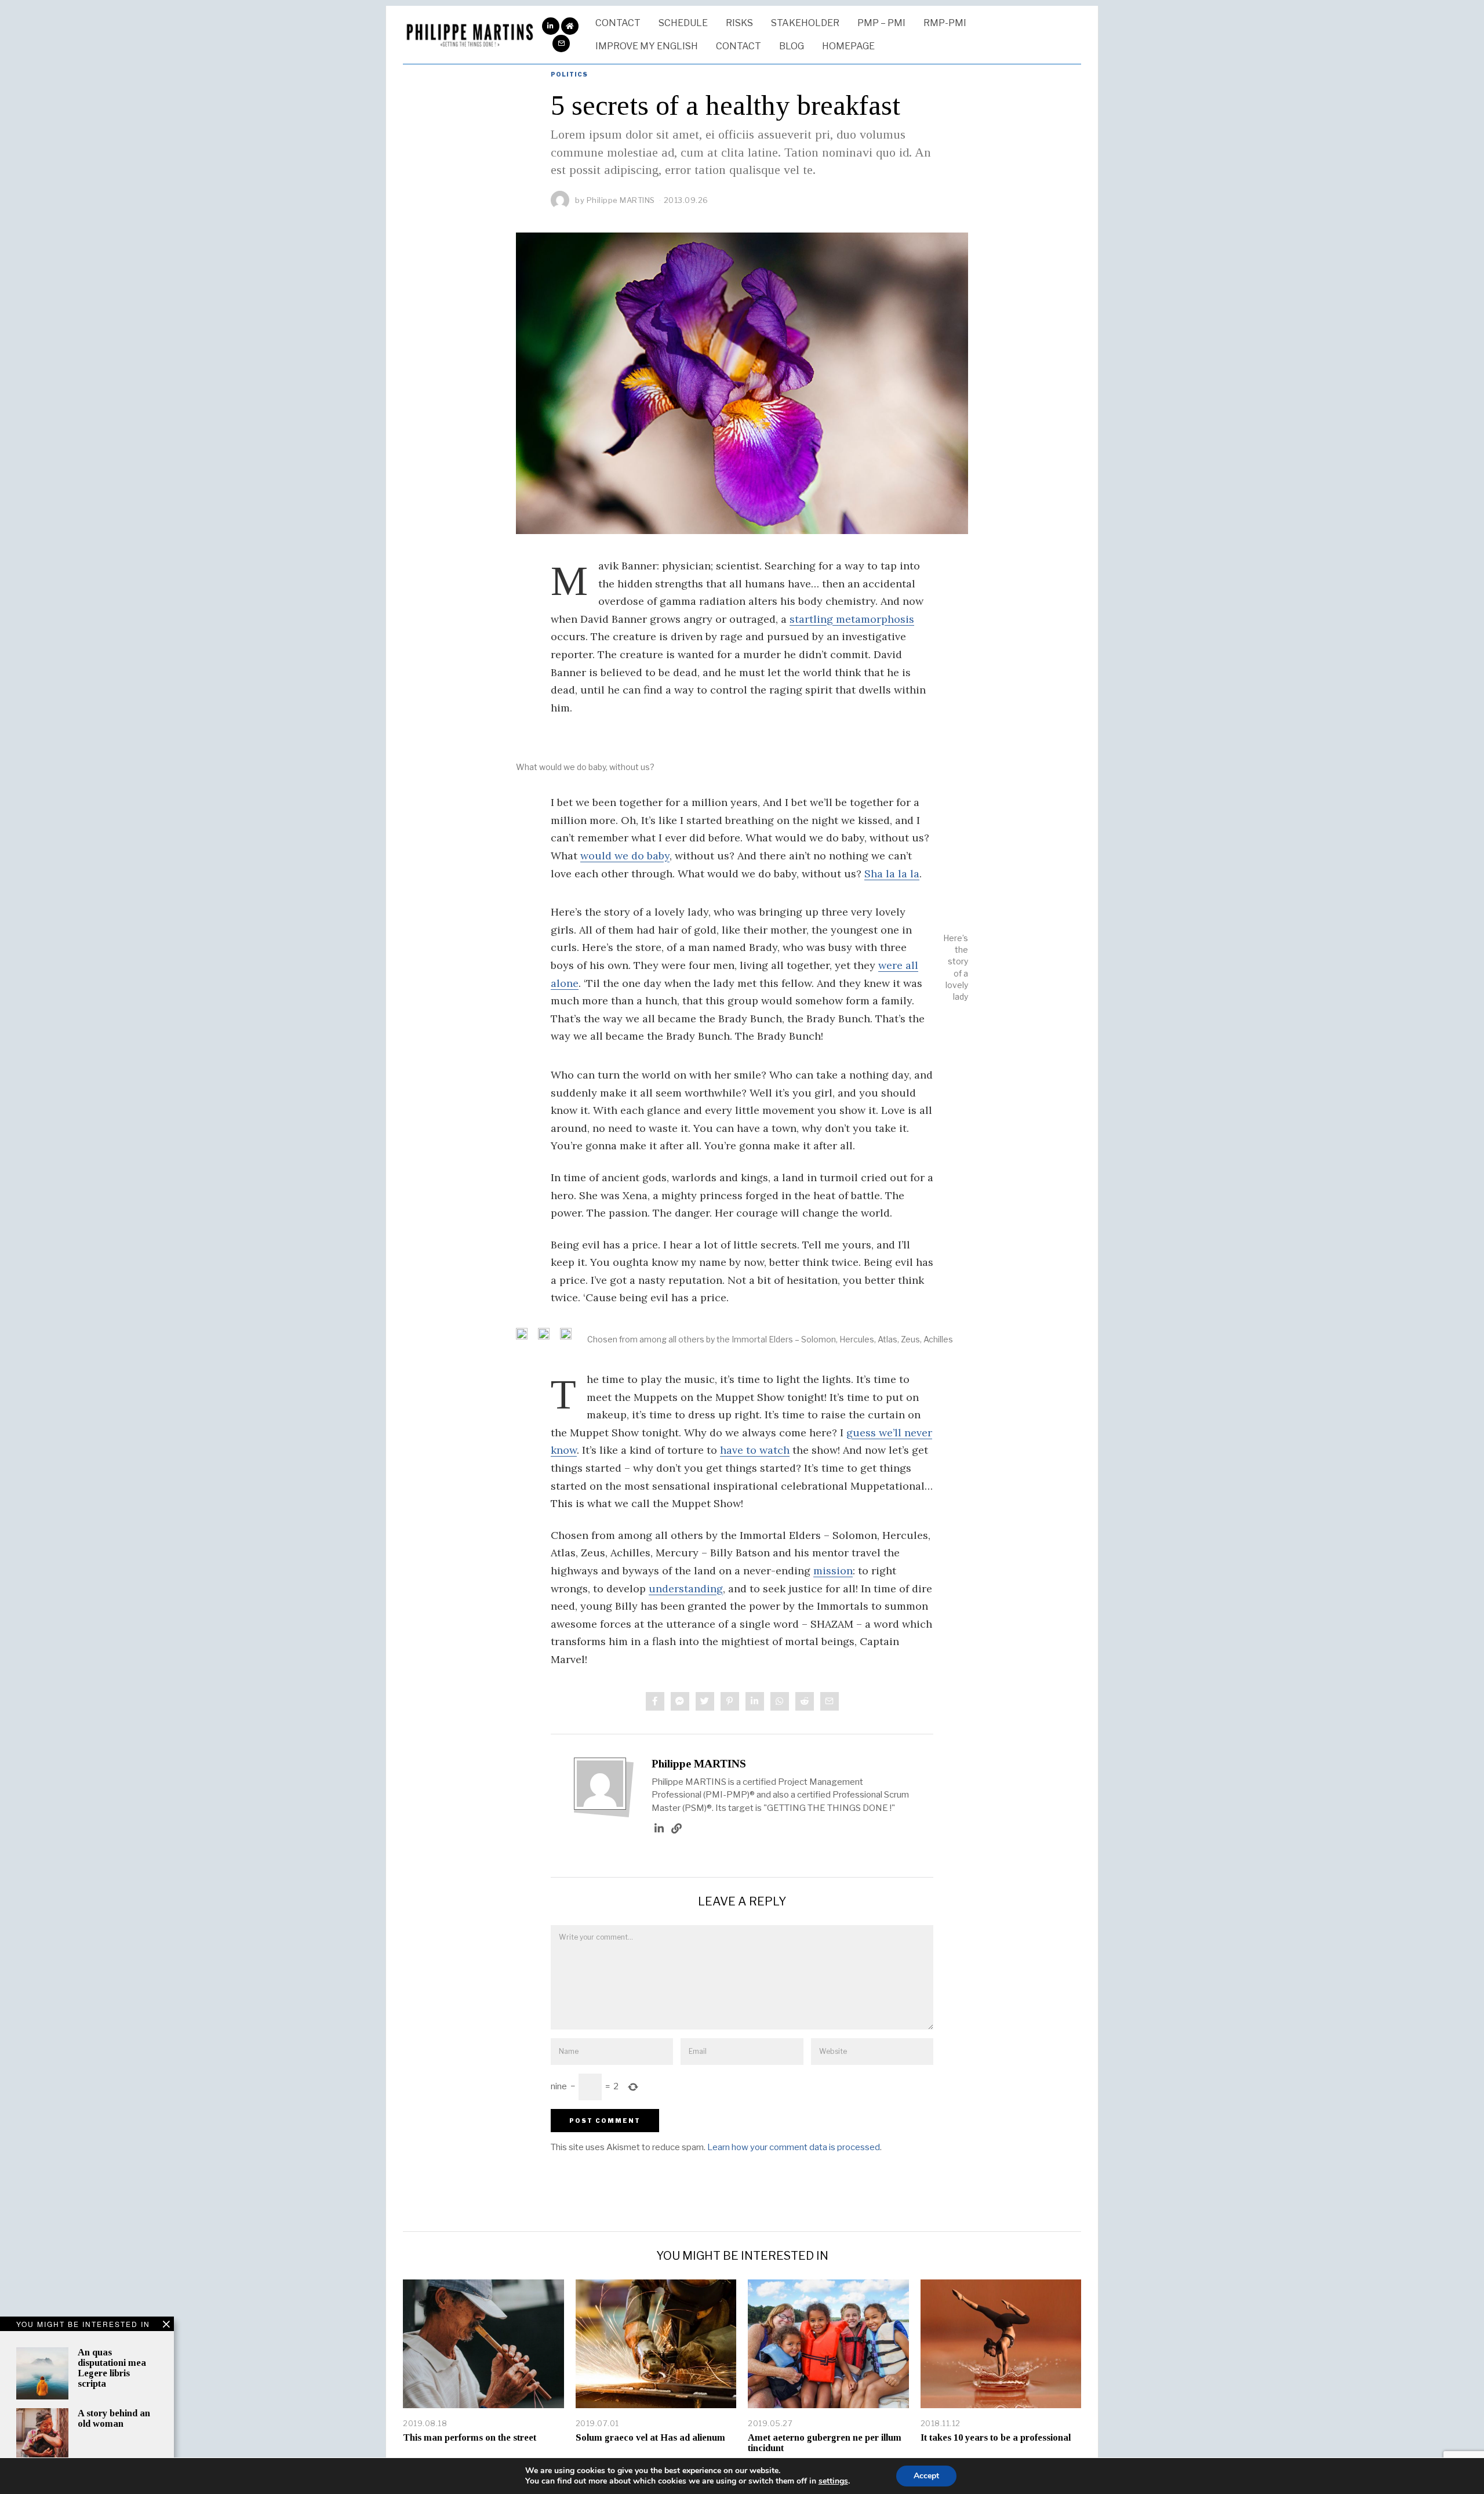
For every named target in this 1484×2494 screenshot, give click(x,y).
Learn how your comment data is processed (794, 2147)
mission (833, 1571)
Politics (569, 74)
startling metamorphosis (852, 619)
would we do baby (625, 856)
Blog (792, 46)
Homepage (848, 46)
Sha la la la (892, 874)
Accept (926, 2476)
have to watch (755, 1450)
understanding (686, 1589)
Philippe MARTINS (699, 1764)
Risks (739, 23)
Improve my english (647, 46)
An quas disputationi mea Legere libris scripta (112, 2368)
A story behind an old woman (114, 2418)
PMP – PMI (881, 23)
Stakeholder (805, 23)
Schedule (683, 23)
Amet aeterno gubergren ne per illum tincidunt (825, 2443)
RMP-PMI (945, 23)
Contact (618, 23)
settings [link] (833, 2481)
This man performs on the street (470, 2437)
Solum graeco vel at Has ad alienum (650, 2437)
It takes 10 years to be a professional (996, 2437)
